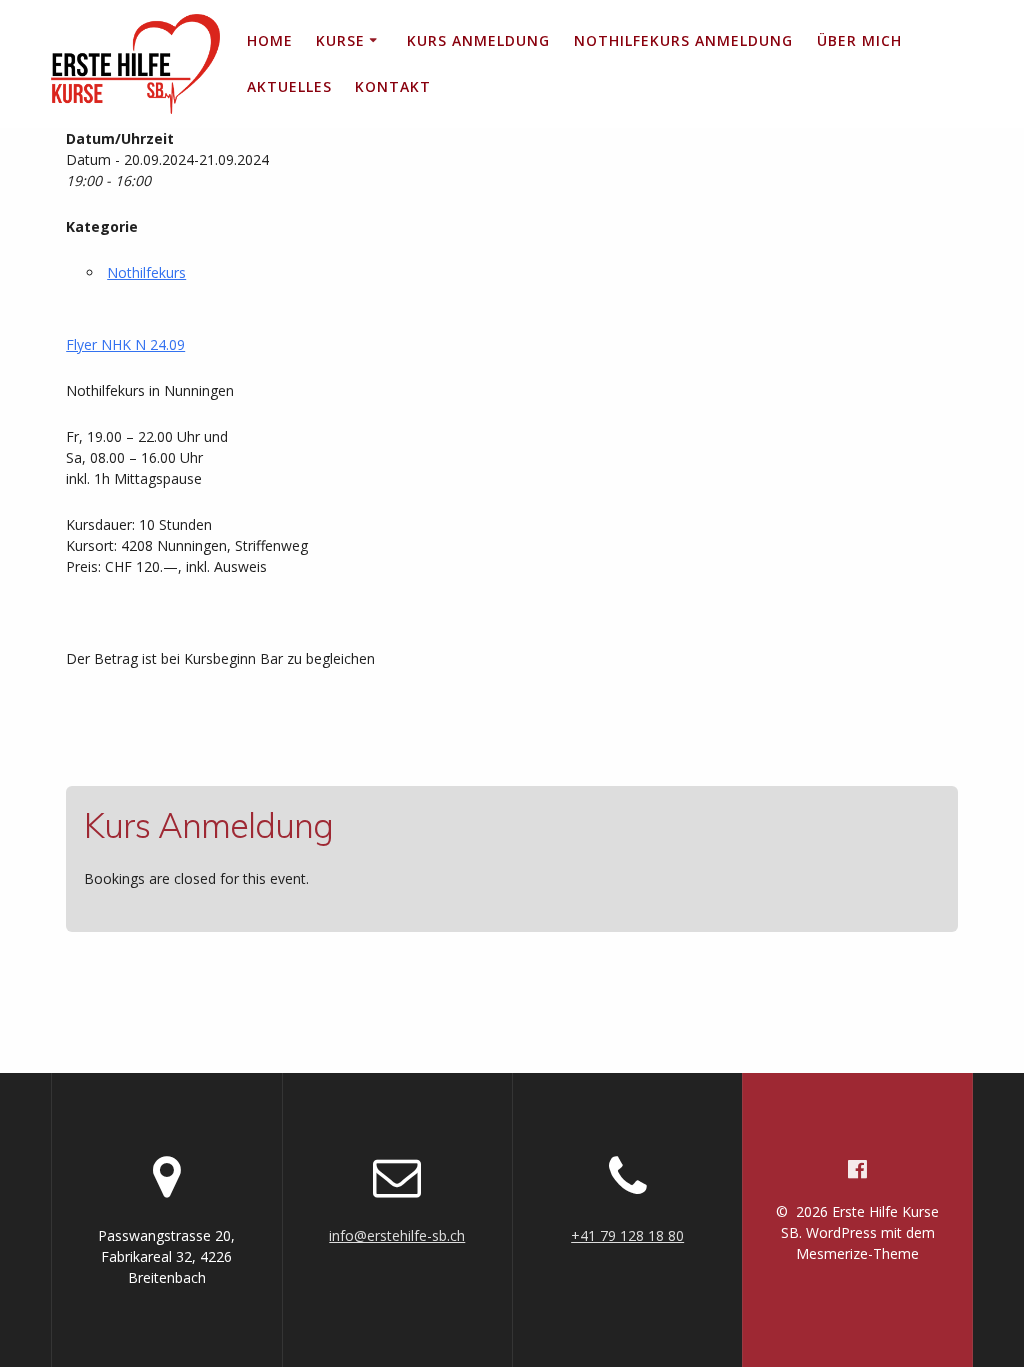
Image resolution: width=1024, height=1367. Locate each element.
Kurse (340, 40)
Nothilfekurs (146, 272)
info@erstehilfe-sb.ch (397, 1235)
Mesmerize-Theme (857, 1253)
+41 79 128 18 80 (627, 1235)
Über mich (859, 40)
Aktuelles (289, 86)
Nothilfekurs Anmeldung (683, 40)
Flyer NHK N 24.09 (125, 344)
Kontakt (393, 86)
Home (270, 40)
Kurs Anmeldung (478, 40)
